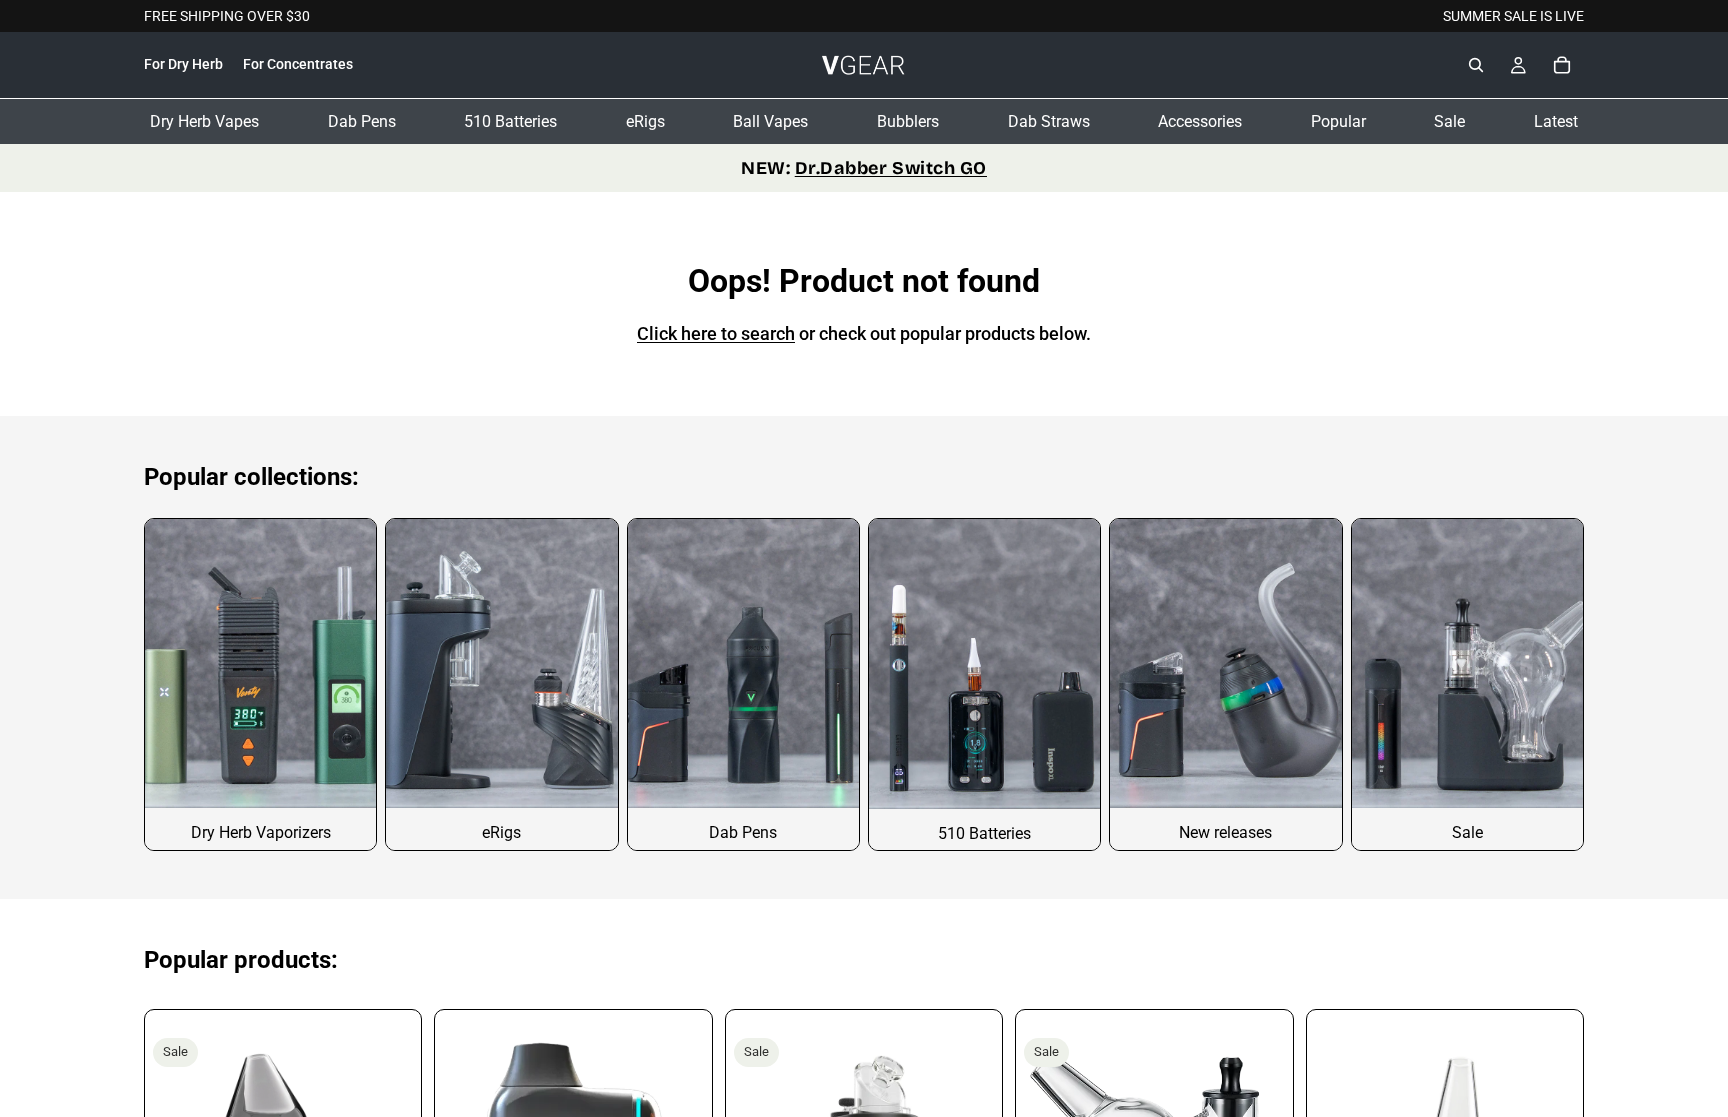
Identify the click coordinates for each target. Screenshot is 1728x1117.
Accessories (1200, 121)
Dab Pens (362, 121)
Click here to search (716, 333)
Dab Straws (1049, 121)
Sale (1449, 121)
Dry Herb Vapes (204, 121)
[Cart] (1562, 66)
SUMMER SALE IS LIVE (1513, 16)
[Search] (1476, 66)
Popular (1338, 121)
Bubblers (908, 121)
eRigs (645, 121)
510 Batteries (510, 121)
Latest (1556, 121)
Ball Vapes (770, 121)
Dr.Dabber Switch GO (891, 168)
